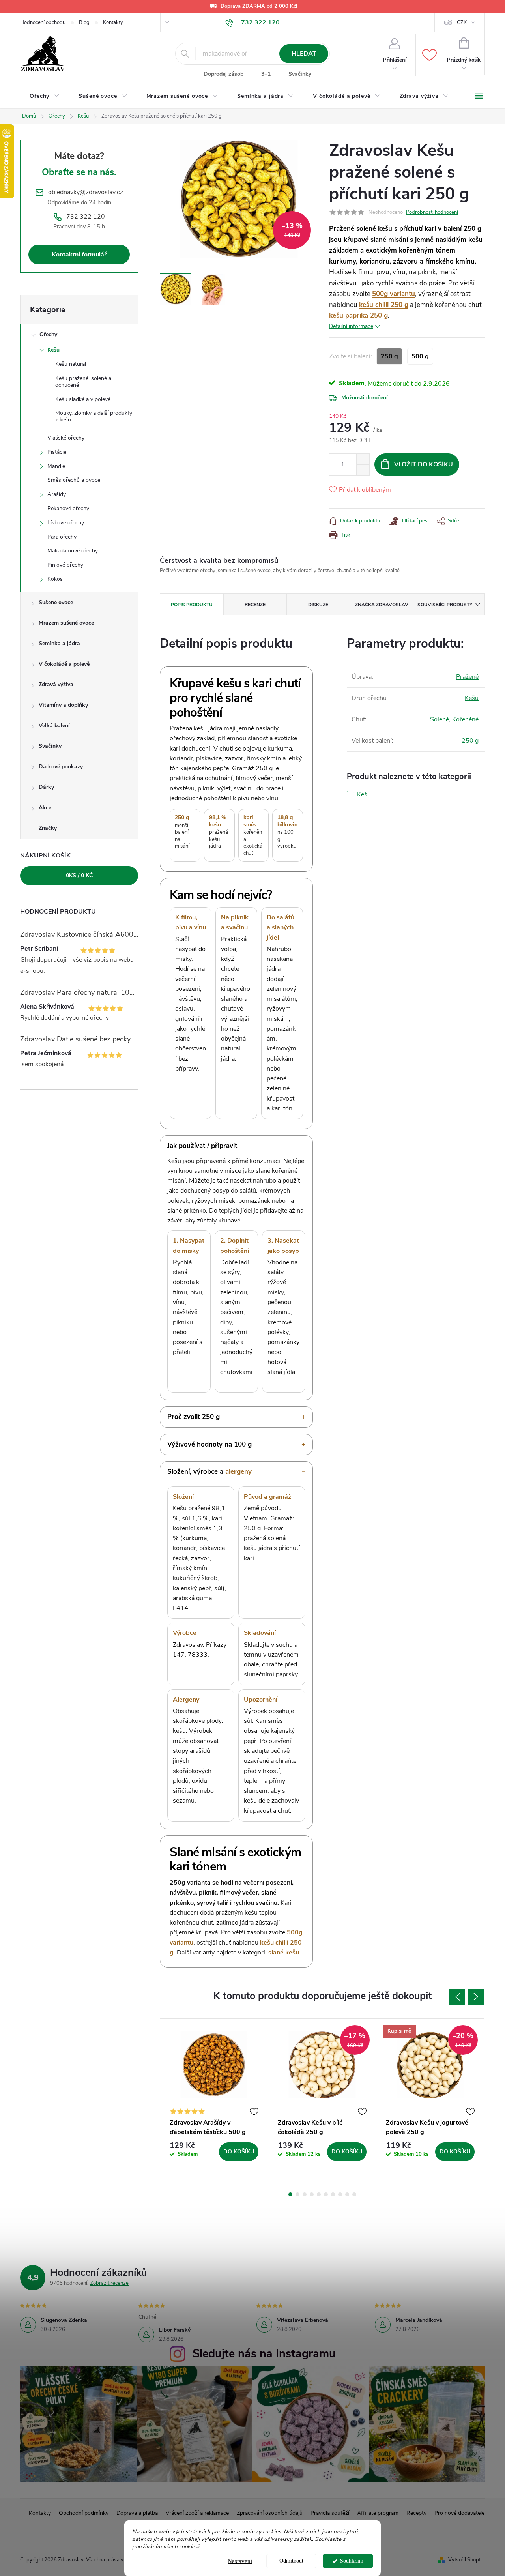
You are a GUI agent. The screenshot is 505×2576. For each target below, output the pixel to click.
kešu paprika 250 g (358, 315)
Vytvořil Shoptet (467, 2560)
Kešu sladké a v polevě (83, 399)
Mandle (56, 466)
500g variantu (394, 294)
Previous (457, 1997)
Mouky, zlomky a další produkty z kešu (94, 416)
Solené (440, 719)
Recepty (416, 2513)
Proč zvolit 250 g (194, 1417)
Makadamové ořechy (73, 551)
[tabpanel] (214, 2100)
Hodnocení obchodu (43, 22)
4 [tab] (312, 2194)
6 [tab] (326, 2194)
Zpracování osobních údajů (270, 2513)
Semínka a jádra (59, 643)
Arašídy (57, 494)
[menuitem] (45, 96)
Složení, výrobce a (209, 1472)
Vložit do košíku (424, 464)
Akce (45, 808)
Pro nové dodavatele (459, 2513)
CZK (462, 22)
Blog (84, 22)
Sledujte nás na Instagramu (264, 2354)
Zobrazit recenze (109, 2283)
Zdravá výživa (56, 684)
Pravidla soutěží (330, 2513)
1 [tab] (290, 2194)
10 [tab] (354, 2194)
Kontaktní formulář (79, 255)
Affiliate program (378, 2513)
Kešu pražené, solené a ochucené (83, 382)
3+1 (266, 74)
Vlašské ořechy (66, 438)
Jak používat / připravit (202, 1146)
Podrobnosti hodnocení (432, 212)
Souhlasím (352, 2561)
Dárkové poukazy (61, 767)
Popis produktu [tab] (192, 605)
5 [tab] (319, 2194)
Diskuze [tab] (318, 605)
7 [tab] (333, 2194)
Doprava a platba (137, 2513)
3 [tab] (305, 2194)
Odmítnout (291, 2561)
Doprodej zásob (224, 74)
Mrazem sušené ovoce (66, 623)
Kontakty (113, 22)
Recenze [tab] (255, 605)
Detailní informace (351, 326)
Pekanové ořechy (68, 508)
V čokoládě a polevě (64, 664)
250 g (470, 741)
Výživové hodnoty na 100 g (209, 1444)
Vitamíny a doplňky (63, 705)
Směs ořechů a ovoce (74, 480)
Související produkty (445, 605)
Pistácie (57, 452)
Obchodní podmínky (84, 2513)
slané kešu (284, 1953)
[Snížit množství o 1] (363, 470)
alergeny (238, 1472)
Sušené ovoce (56, 602)
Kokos (55, 579)
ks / (79, 875)
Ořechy (48, 334)
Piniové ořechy (65, 565)
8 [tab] (340, 2194)
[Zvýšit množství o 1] (363, 459)
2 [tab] (297, 2194)
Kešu (53, 350)
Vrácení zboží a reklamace (197, 2513)
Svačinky (300, 74)
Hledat (304, 54)
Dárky (46, 787)
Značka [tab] (382, 605)
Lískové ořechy (66, 523)
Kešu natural (71, 364)
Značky (48, 828)
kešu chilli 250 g (384, 305)
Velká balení (54, 725)
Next (476, 1997)
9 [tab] (347, 2194)
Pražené (467, 677)
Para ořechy (62, 537)
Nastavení (240, 2561)
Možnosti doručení (365, 398)
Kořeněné (465, 719)
